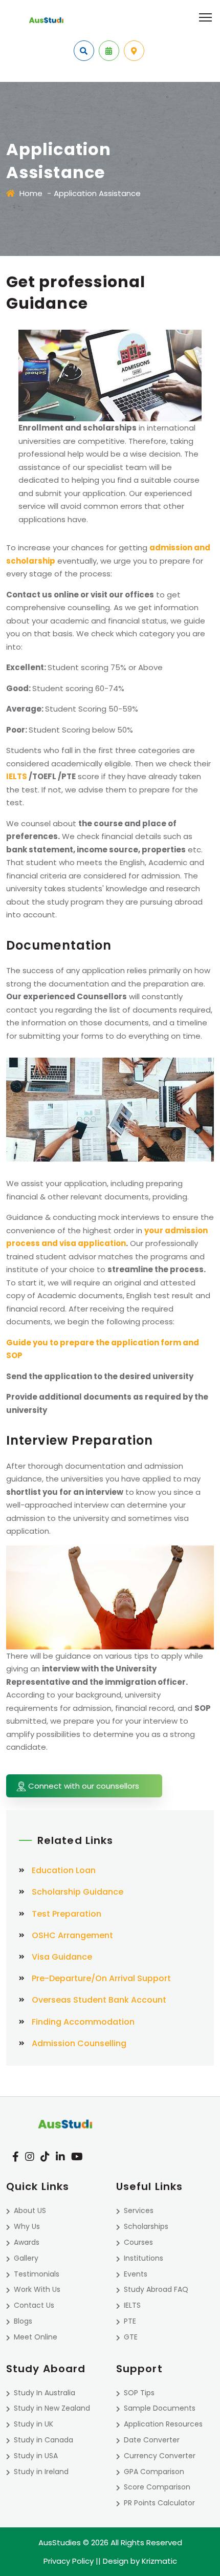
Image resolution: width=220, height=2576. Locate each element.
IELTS (17, 776)
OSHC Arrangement (72, 1935)
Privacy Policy (69, 2561)
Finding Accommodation (83, 2022)
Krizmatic (159, 2561)
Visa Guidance (62, 1957)
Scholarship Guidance (78, 1892)
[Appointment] (109, 51)
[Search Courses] (84, 51)
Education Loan (64, 1870)
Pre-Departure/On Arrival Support (101, 1978)
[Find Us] (134, 51)
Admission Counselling (79, 2043)
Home (31, 193)
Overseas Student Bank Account (99, 2000)
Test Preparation (67, 1914)
